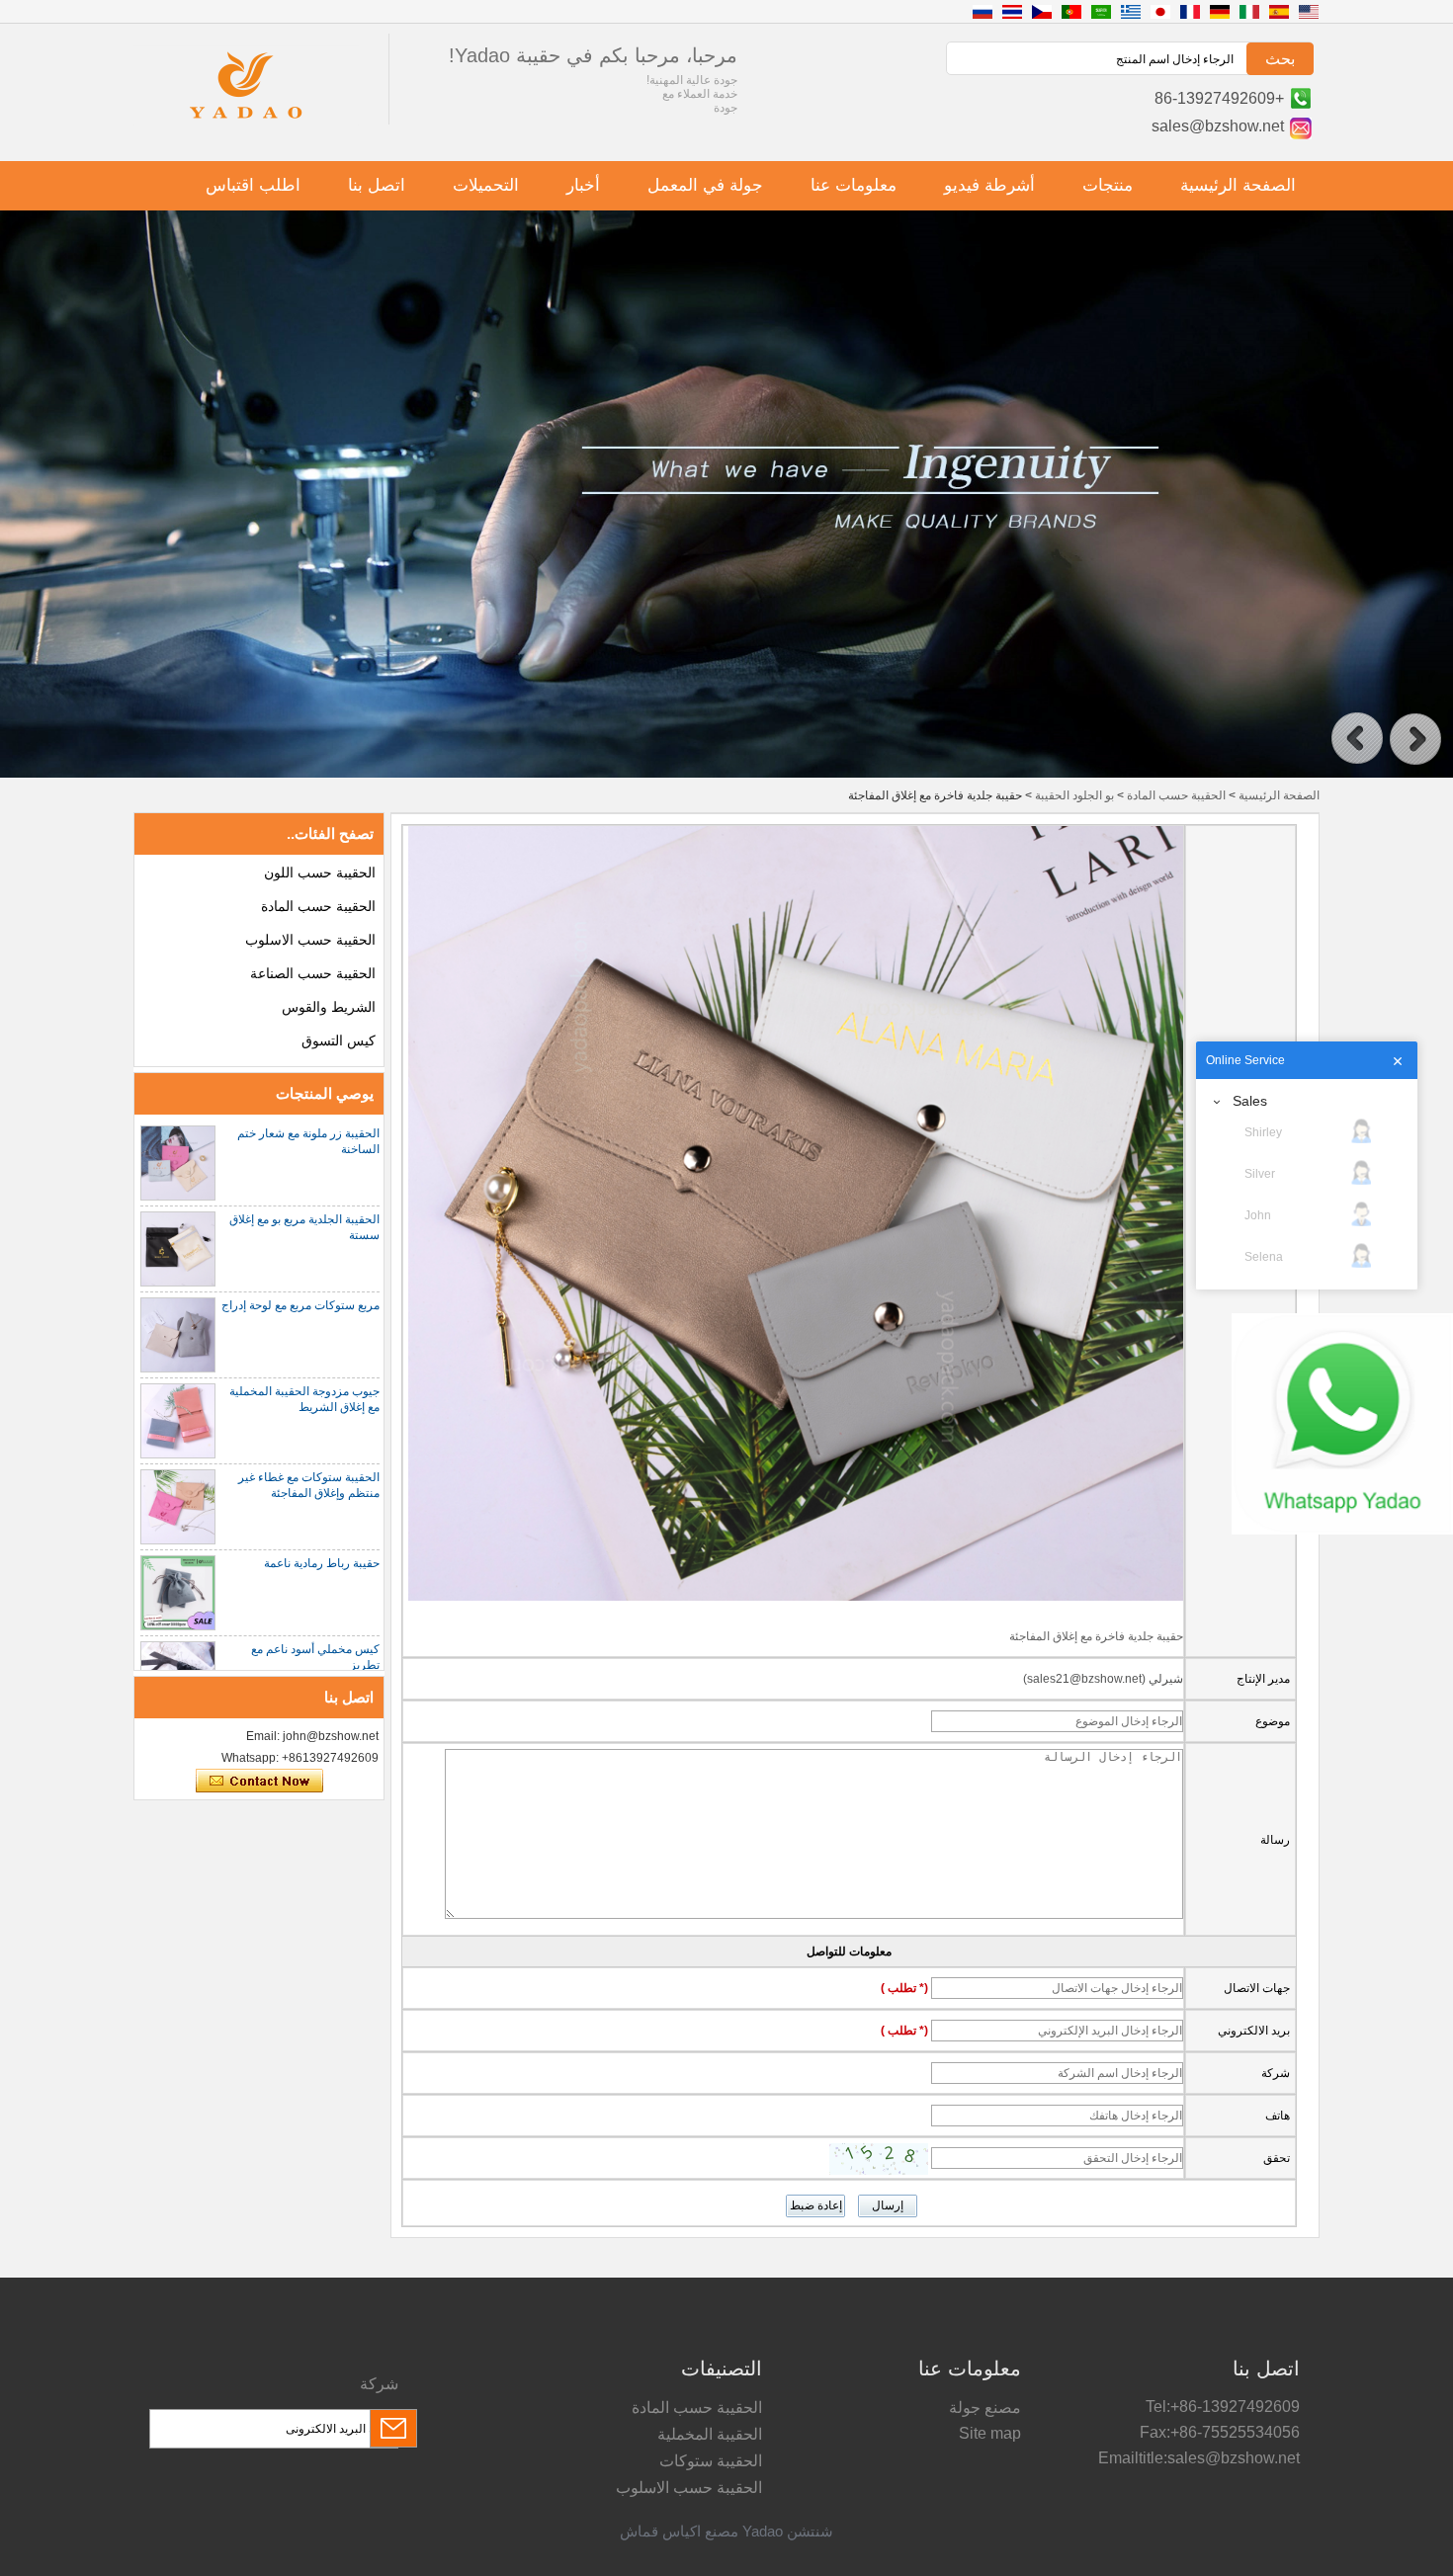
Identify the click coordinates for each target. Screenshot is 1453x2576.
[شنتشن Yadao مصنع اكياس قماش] (246, 122)
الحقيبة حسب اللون (320, 873)
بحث (1280, 59)
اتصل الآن (259, 1782)
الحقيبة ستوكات (711, 2461)
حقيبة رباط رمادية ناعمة (322, 1563)
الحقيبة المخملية (710, 2434)
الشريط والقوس (329, 1007)
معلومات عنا (854, 185)
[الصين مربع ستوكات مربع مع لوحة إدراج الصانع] (178, 1335)
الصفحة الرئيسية (1238, 185)
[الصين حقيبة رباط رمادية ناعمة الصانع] (178, 1593)
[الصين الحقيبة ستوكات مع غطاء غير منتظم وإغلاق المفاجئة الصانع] (178, 1507)
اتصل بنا (377, 185)
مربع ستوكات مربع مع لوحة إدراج (300, 1305)
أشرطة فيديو (989, 185)
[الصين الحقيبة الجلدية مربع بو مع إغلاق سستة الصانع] (178, 1249)
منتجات (1108, 185)
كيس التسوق (339, 1040)
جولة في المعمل (705, 185)
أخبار (583, 185)
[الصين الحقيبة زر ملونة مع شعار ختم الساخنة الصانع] (178, 1163)
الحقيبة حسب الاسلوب (310, 940)
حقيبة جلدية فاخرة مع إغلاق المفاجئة (1096, 1636)
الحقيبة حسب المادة (1176, 795)
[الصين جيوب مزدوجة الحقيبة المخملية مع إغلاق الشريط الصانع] (178, 1421)
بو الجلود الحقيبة (1074, 795)
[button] (1357, 739)
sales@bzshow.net (1218, 126)
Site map (990, 2433)
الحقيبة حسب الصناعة (313, 973)
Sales (1250, 1101)
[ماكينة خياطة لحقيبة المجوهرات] (726, 774)
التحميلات (486, 185)
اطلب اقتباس (253, 185)
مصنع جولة (985, 2408)
